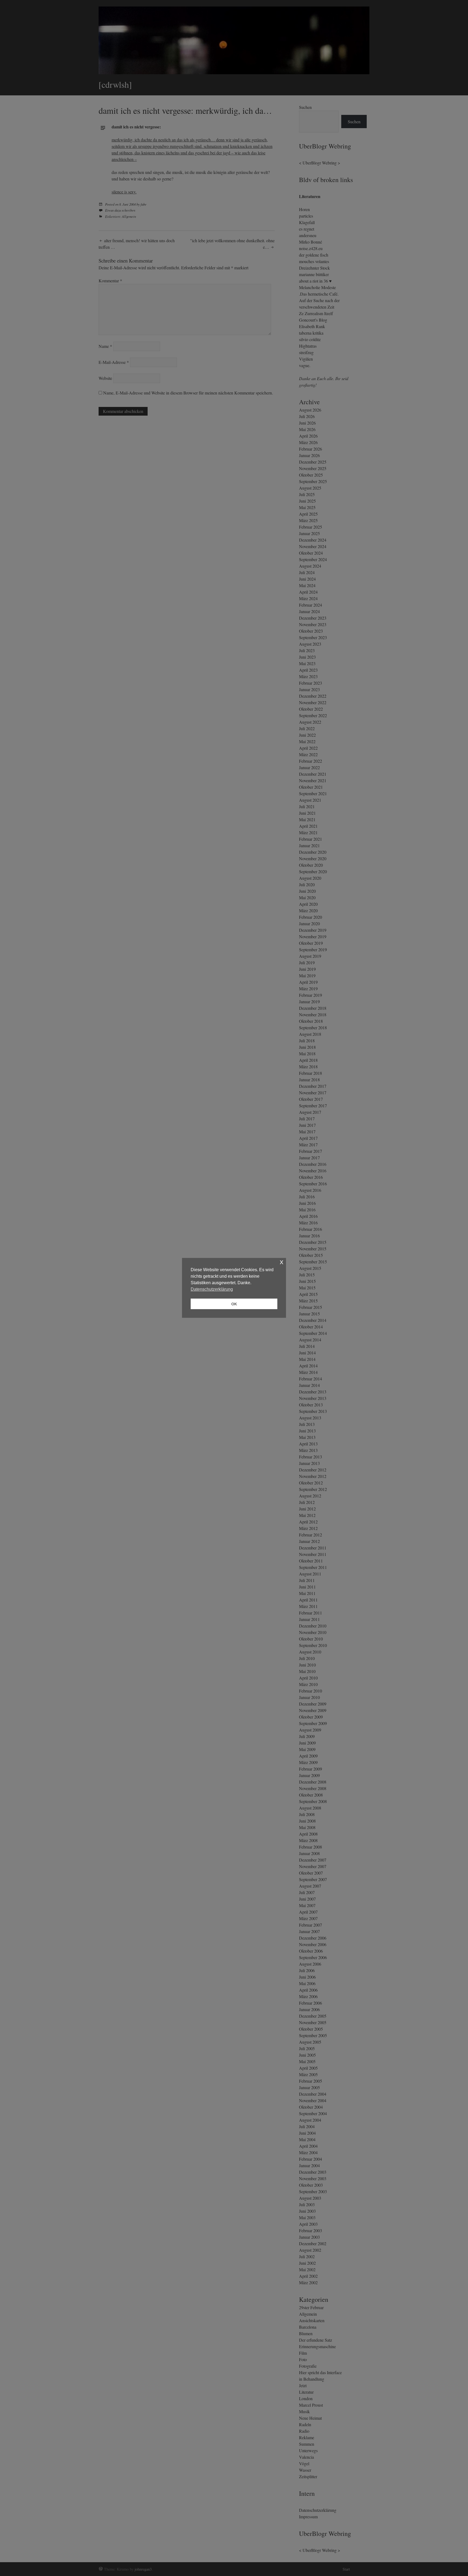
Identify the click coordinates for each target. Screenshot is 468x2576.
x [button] (282, 1262)
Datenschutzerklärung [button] (212, 1289)
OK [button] (234, 1304)
